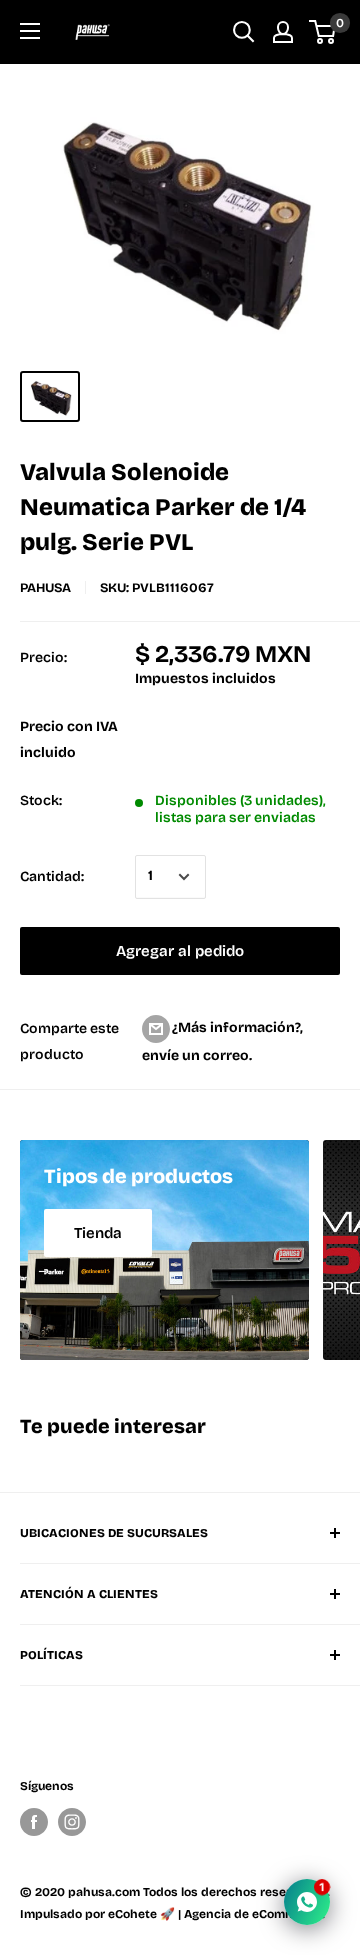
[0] (323, 32)
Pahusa (45, 588)
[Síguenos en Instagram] (72, 1822)
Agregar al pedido (180, 951)
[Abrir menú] (30, 31)
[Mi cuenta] (283, 32)
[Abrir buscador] (244, 32)
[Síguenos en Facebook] (34, 1822)
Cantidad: (52, 876)
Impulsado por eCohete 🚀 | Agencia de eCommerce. (172, 1914)
